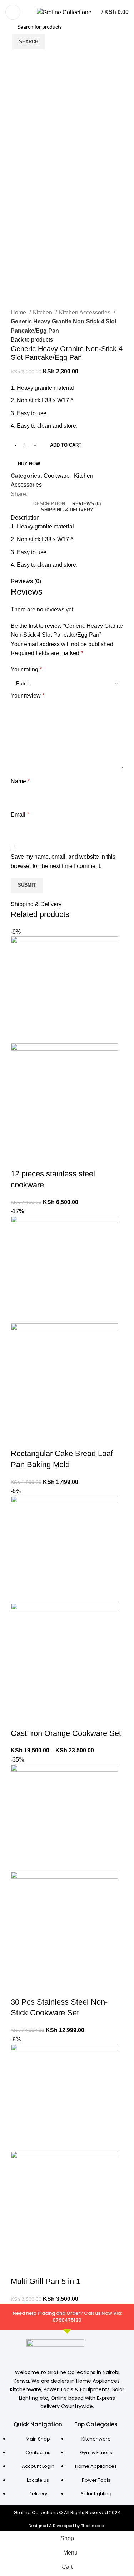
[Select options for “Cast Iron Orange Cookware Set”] (20, 1719)
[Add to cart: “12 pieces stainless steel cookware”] (20, 1160)
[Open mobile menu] (13, 12)
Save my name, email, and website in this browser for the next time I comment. (63, 861)
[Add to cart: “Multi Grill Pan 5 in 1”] (20, 2267)
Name (20, 781)
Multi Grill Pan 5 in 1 (46, 2281)
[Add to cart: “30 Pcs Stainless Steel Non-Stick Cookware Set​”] (20, 1988)
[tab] (49, 504)
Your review (28, 696)
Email (20, 815)
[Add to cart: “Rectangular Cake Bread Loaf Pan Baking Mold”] (20, 1439)
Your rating (26, 669)
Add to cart (66, 445)
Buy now (29, 464)
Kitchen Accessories (85, 312)
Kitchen (43, 312)
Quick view (39, 1160)
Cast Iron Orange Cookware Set (66, 1733)
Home (19, 312)
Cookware (57, 476)
